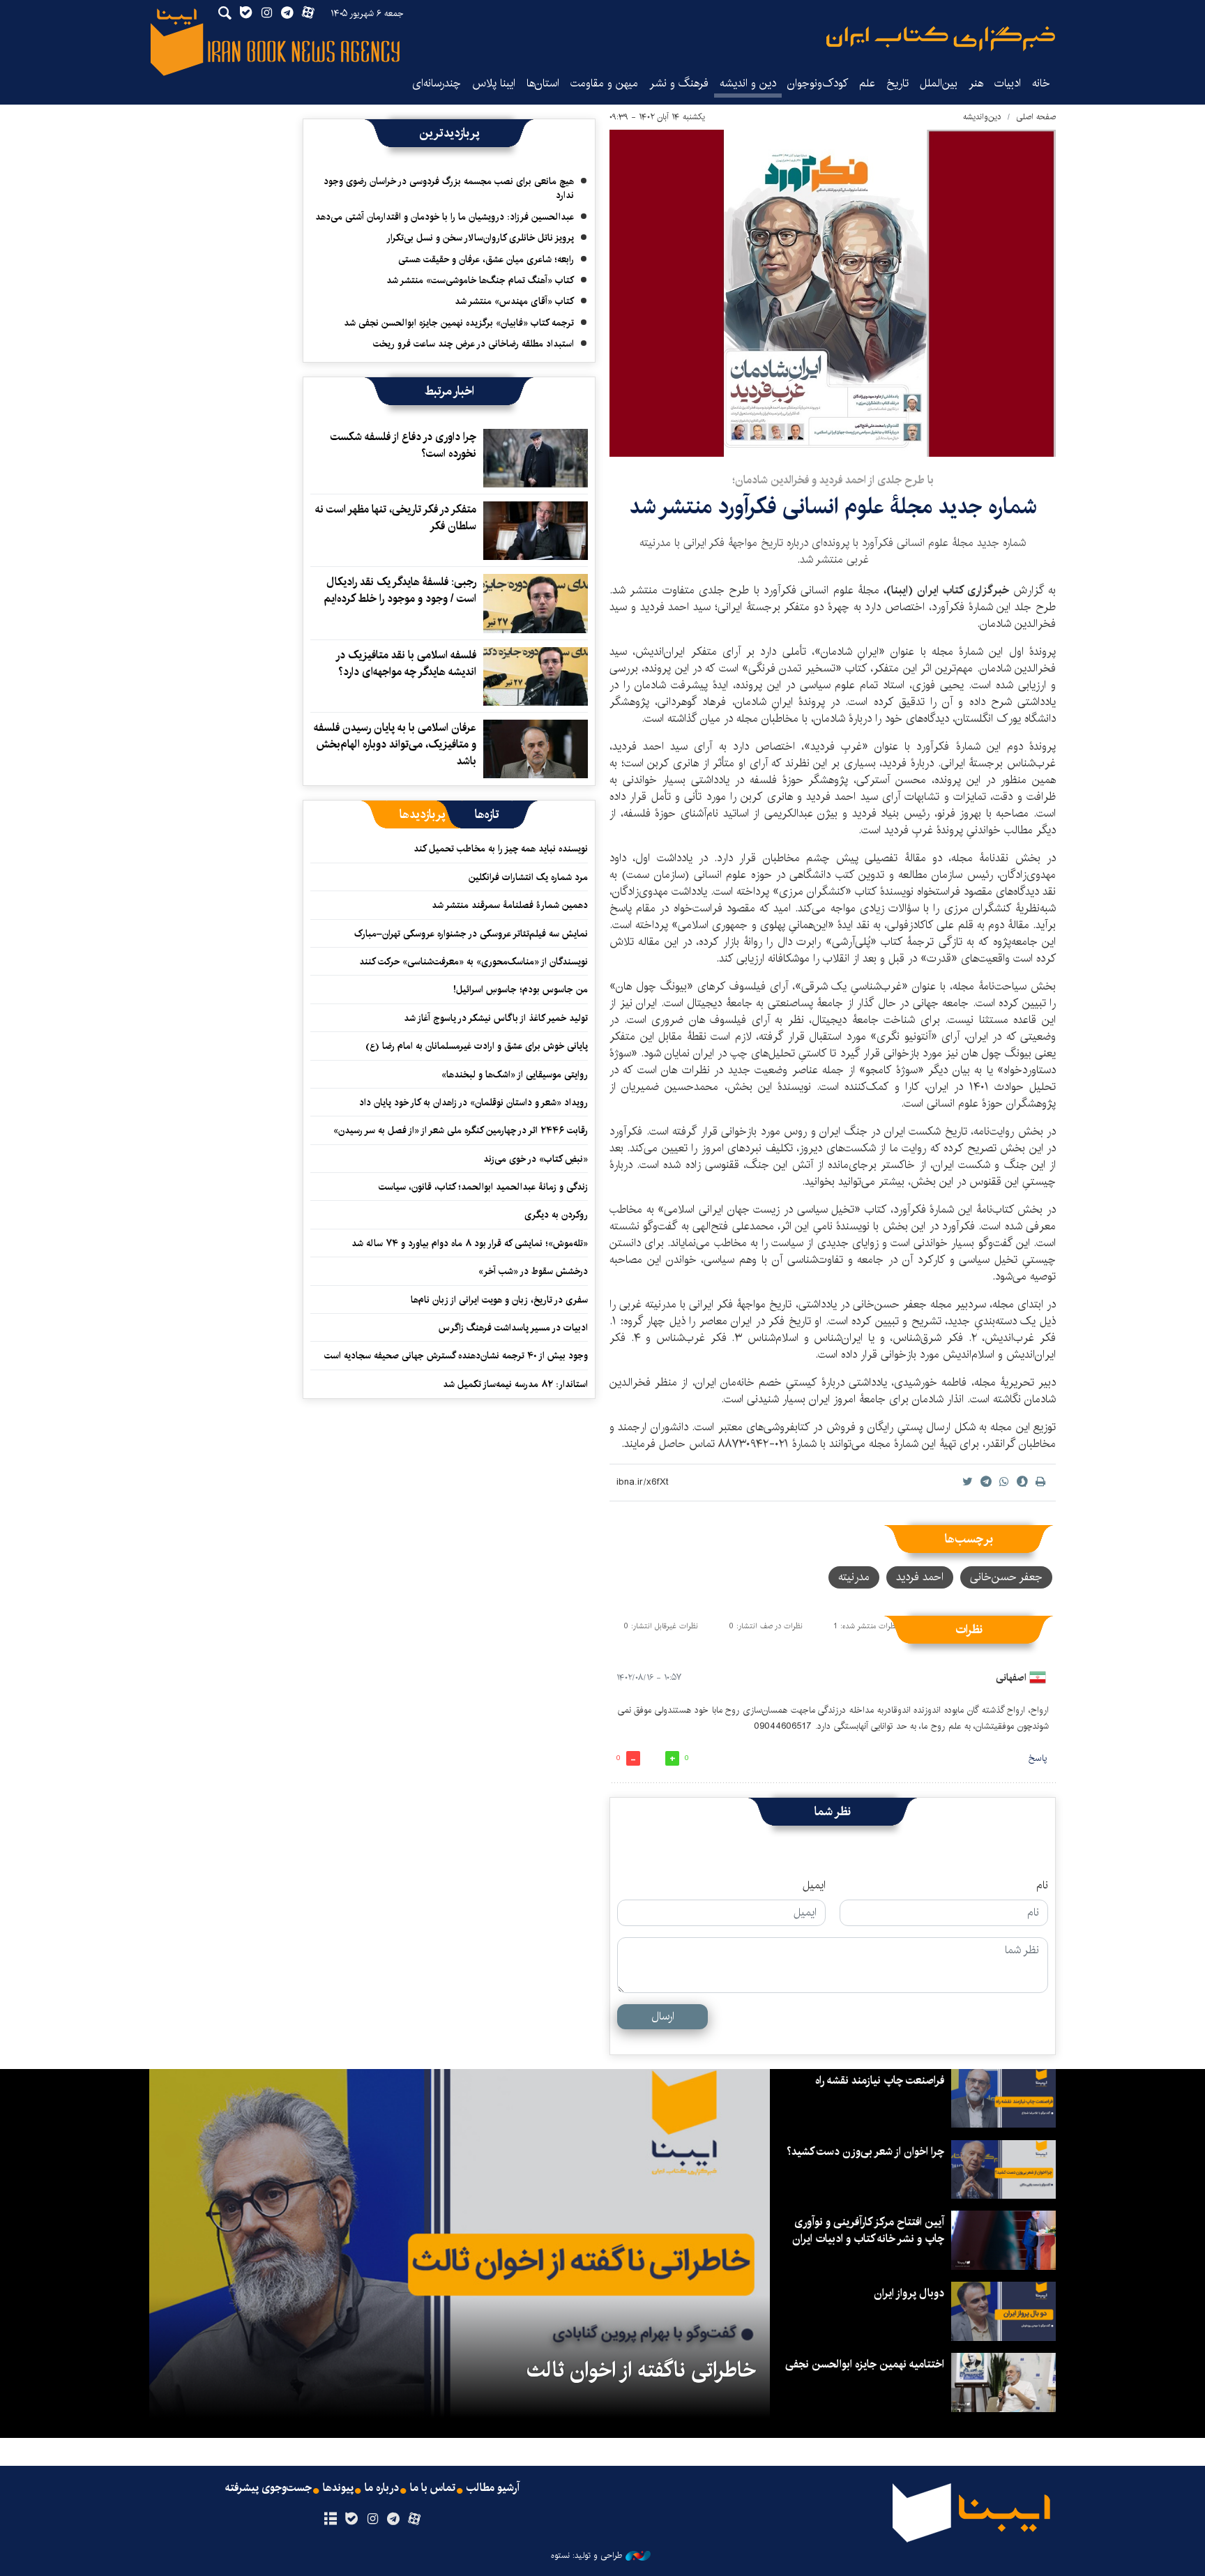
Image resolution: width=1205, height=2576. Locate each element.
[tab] (487, 815)
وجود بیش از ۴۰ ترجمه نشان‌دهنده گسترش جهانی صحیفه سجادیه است (456, 1356)
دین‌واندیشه (982, 117)
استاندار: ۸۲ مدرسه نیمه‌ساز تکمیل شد (515, 1384)
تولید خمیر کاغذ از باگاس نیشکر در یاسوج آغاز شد (496, 1018)
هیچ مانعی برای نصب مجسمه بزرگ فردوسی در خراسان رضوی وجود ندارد (449, 188)
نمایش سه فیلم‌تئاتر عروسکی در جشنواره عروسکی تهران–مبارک (471, 934)
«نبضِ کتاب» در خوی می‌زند (536, 1159)
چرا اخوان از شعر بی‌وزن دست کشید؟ (865, 2152)
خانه (1041, 83)
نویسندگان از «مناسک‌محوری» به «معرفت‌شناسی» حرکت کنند (473, 962)
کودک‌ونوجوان (818, 83)
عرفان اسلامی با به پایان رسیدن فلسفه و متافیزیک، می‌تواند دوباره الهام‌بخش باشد (395, 744)
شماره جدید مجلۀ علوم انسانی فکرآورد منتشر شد (833, 507)
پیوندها (338, 2488)
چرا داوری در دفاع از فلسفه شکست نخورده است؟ (403, 445)
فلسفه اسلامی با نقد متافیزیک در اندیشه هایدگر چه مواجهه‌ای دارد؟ (407, 664)
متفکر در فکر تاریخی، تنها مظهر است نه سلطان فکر (396, 518)
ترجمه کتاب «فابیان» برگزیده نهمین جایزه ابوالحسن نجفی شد (459, 323)
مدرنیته (854, 1577)
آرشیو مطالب (493, 2488)
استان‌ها (543, 83)
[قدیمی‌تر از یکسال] (536, 458)
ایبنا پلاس (494, 83)
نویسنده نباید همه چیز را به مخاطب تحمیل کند (501, 849)
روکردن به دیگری (556, 1215)
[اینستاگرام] (372, 2520)
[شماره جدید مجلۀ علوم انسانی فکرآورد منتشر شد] (833, 293)
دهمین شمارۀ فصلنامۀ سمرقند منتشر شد (510, 905)
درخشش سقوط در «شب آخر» (533, 1271)
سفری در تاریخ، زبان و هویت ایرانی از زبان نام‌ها (499, 1300)
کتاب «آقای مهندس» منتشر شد (514, 301)
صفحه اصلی (1036, 117)
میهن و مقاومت (604, 83)
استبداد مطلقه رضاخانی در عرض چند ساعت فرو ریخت (473, 344)
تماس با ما (433, 2488)
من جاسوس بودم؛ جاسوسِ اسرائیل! (521, 990)
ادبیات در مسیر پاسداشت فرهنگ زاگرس (513, 1328)
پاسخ (1038, 1758)
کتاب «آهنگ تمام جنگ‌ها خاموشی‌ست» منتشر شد (480, 280)
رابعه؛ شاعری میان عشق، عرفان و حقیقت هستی (486, 259)
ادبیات (1008, 83)
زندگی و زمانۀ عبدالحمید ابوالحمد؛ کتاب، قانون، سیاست (483, 1187)
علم (867, 83)
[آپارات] (415, 2520)
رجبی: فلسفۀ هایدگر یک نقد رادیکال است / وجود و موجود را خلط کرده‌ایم (400, 590)
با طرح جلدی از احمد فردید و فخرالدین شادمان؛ (833, 480)
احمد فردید (920, 1577)
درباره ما (382, 2488)
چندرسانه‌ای (437, 83)
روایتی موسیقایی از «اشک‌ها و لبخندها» (515, 1075)
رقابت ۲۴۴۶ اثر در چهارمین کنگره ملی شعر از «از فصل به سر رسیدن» (461, 1130)
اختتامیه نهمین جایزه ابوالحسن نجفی (865, 2364)
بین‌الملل (939, 83)
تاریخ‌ (897, 83)
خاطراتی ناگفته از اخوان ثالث (641, 2370)
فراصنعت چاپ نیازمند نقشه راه (880, 2081)
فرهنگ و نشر (679, 83)
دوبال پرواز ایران (909, 2293)
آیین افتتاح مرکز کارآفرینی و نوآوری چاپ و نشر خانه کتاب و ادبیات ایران (868, 2230)
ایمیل (814, 1886)
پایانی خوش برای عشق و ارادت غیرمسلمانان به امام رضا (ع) (477, 1046)
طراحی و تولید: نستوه (586, 2556)
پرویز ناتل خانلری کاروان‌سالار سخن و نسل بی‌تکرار (480, 238)
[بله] (351, 2520)
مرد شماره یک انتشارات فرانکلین (528, 877)
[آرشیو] (330, 2520)
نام (1042, 1886)
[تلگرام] (394, 2520)
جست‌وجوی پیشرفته (268, 2488)
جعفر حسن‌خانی (1006, 1577)
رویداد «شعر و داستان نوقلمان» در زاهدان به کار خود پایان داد (473, 1103)
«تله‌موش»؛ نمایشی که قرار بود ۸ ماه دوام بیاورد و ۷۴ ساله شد (470, 1243)
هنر (976, 83)
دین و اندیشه (748, 83)
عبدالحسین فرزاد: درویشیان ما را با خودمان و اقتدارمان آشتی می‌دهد (445, 217)
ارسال (663, 2016)
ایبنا (941, 39)
